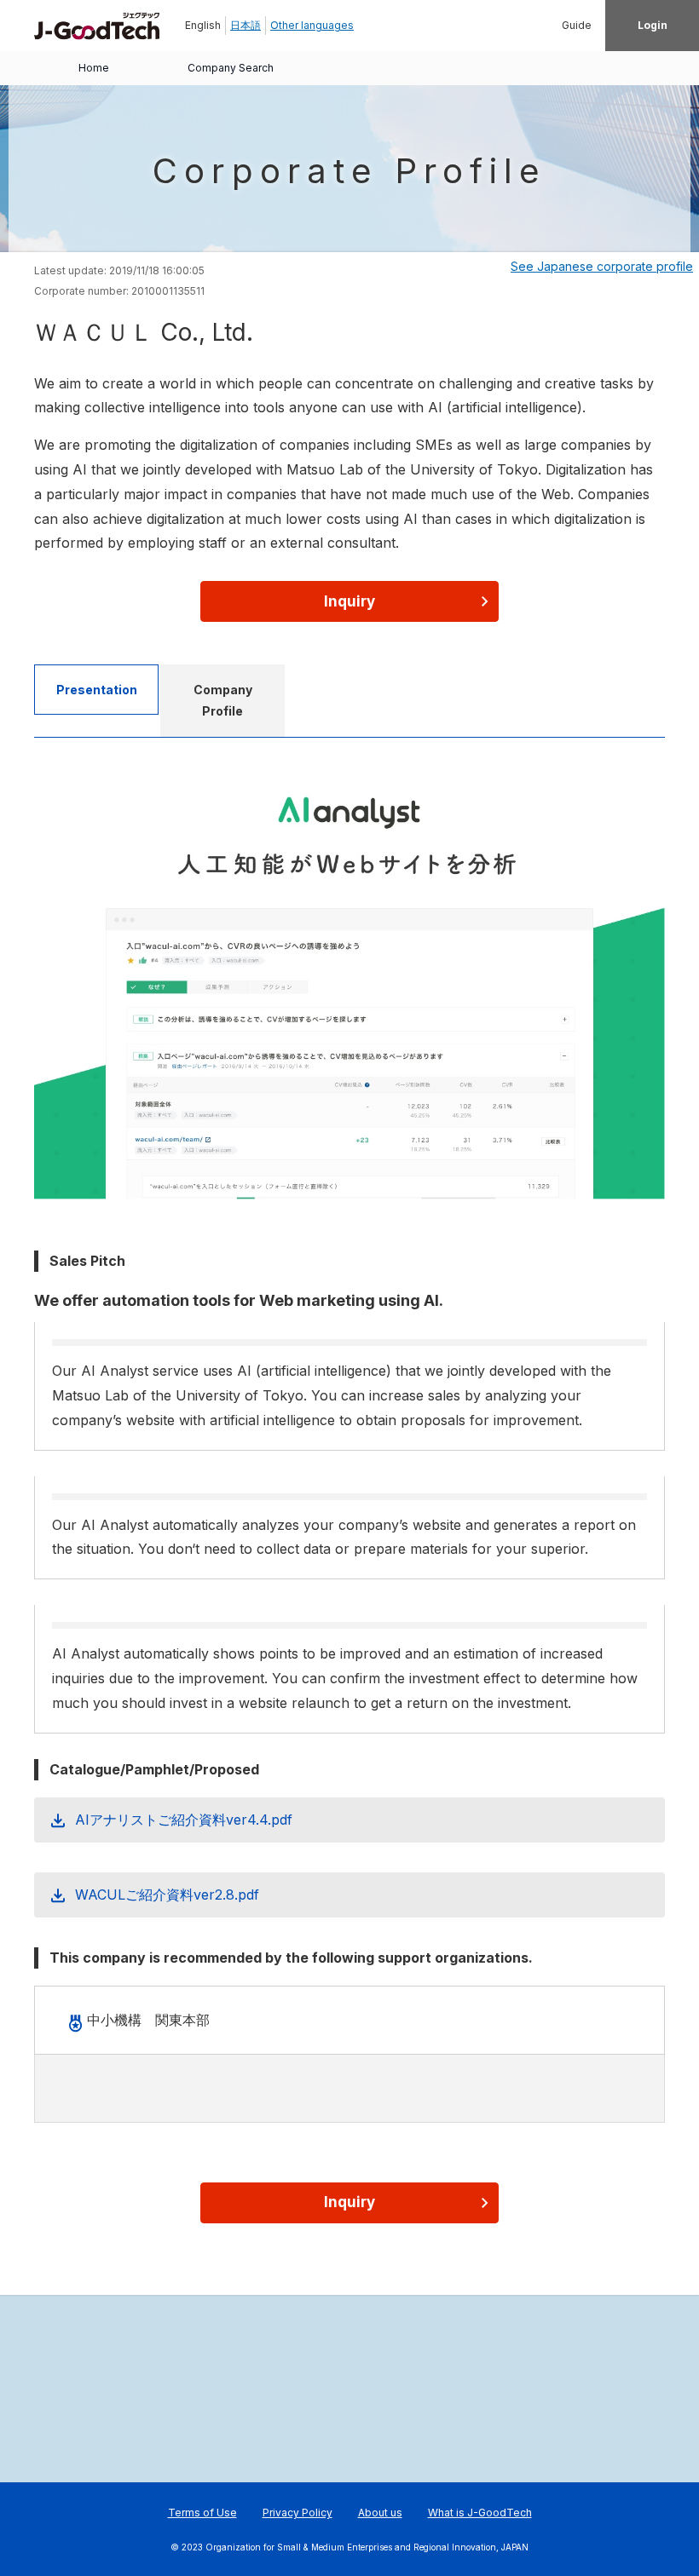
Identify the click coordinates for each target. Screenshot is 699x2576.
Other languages (312, 25)
